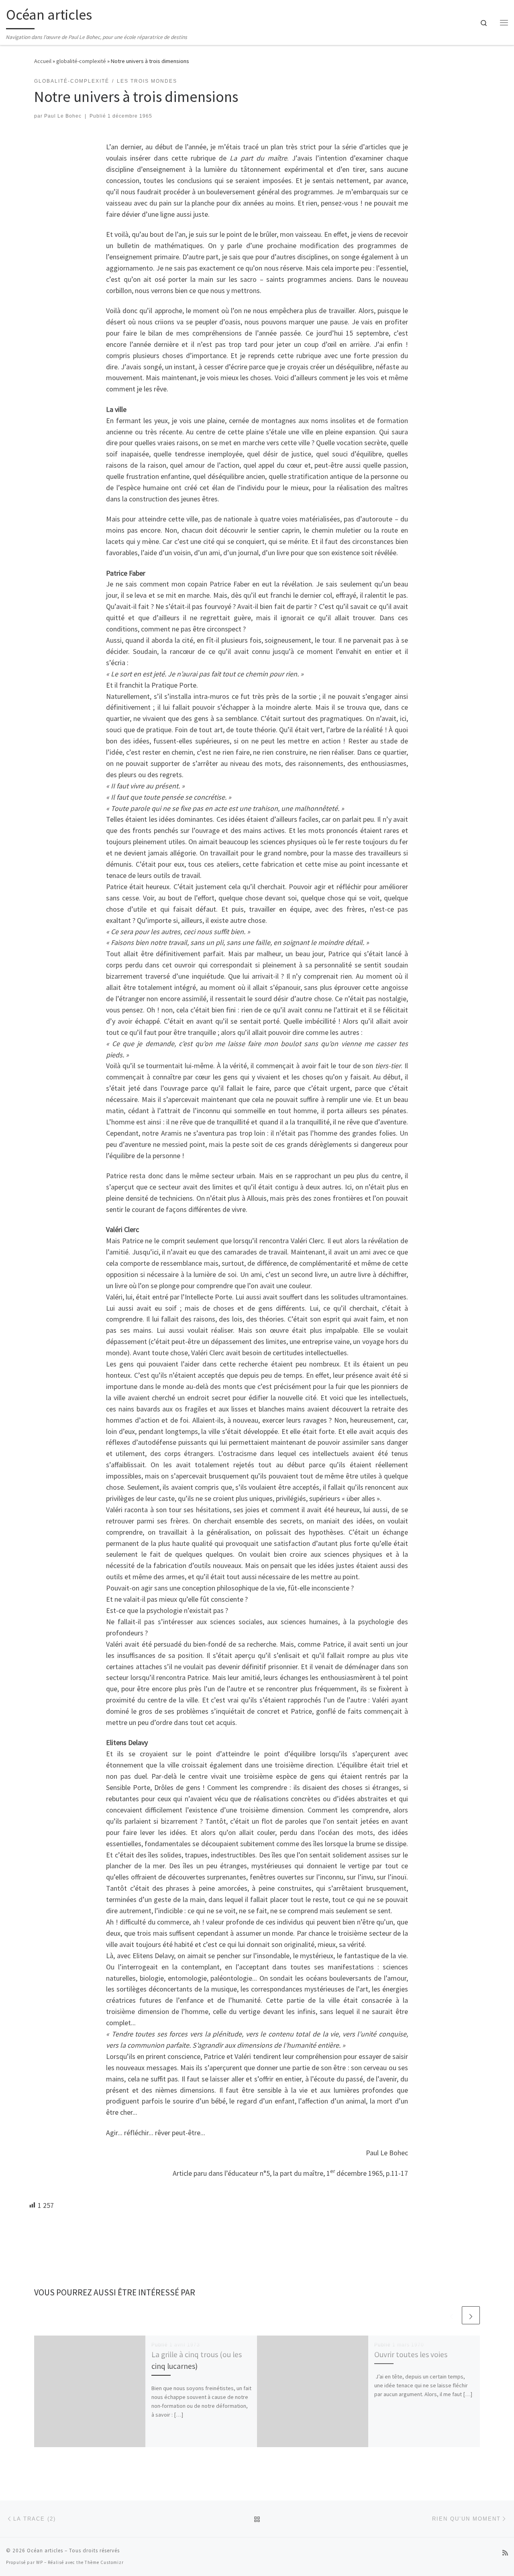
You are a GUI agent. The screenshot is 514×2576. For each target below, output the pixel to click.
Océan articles (45, 2551)
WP (40, 2562)
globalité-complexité (81, 61)
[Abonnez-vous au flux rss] (505, 2553)
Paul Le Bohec (63, 116)
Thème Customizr (104, 2562)
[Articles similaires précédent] (452, 2315)
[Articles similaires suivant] (471, 2315)
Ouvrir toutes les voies (411, 2354)
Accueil (43, 61)
